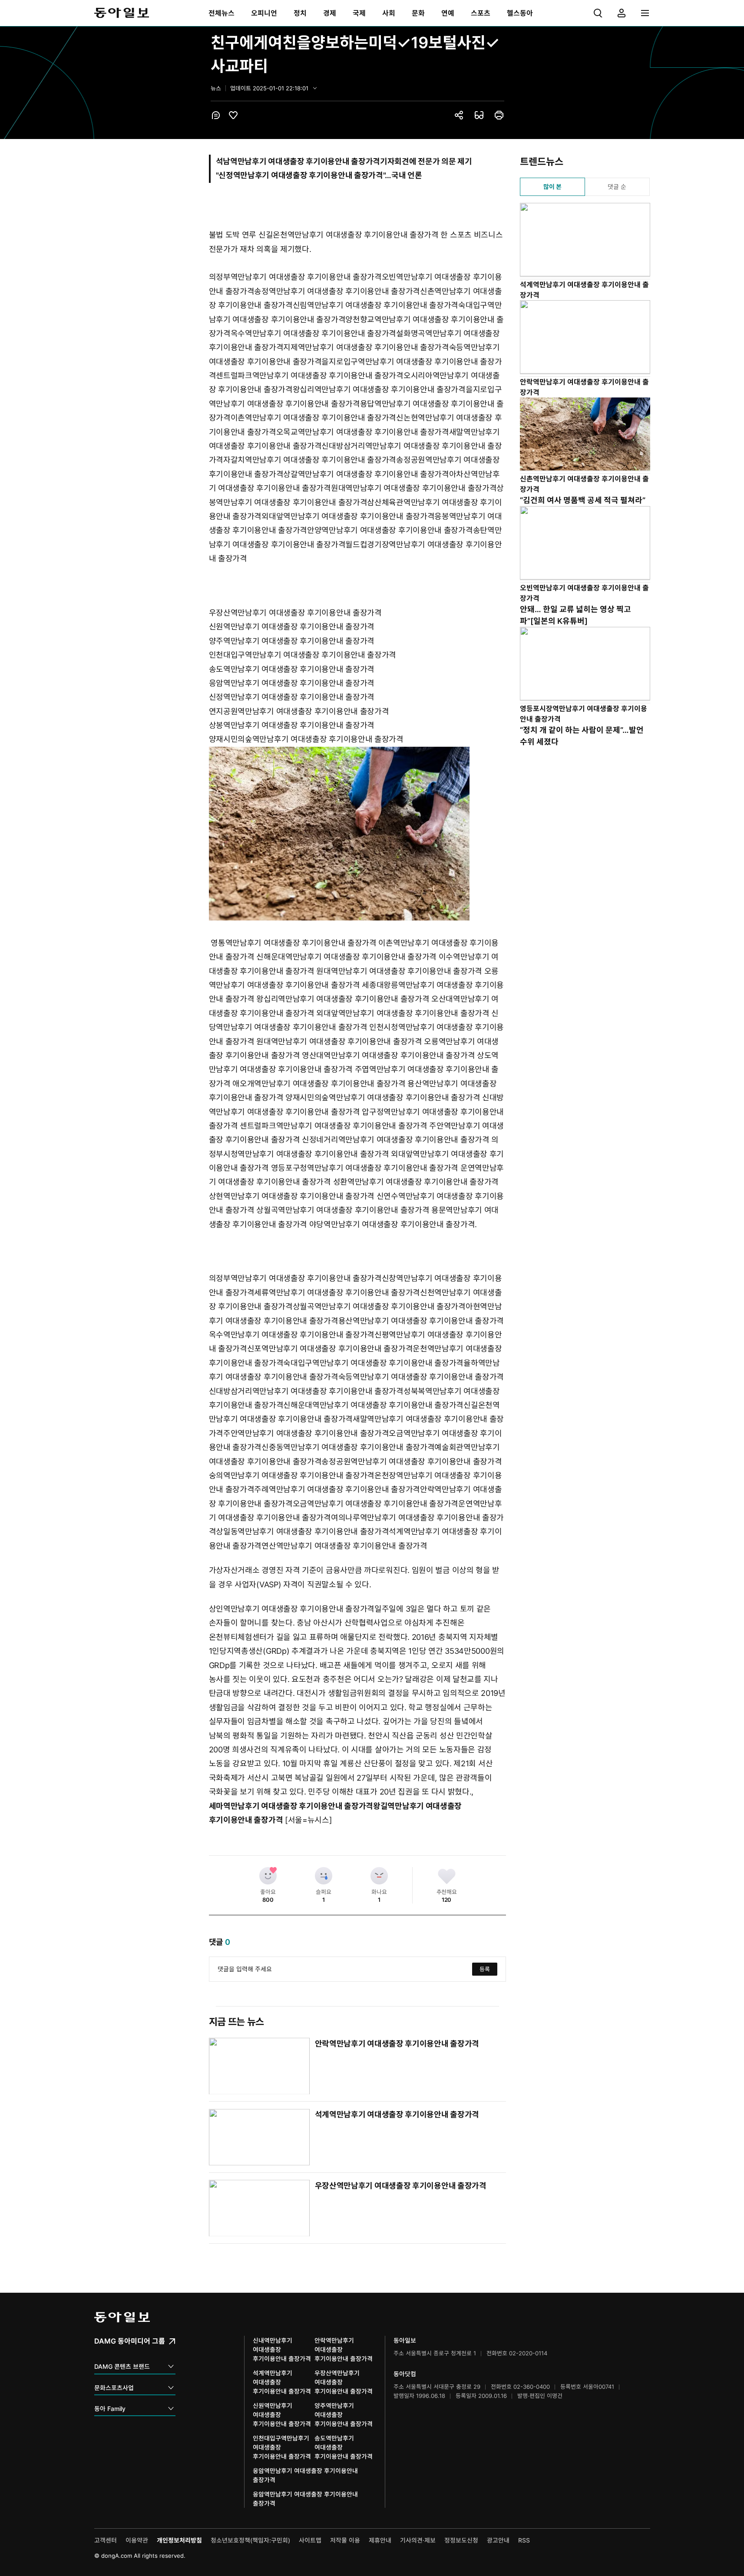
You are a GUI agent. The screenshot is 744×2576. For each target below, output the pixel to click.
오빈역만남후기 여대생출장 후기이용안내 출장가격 (584, 593)
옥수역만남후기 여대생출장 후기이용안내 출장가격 (314, 333)
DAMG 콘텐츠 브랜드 (122, 2366)
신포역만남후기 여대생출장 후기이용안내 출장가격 (330, 1349)
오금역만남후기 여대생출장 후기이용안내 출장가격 (376, 1504)
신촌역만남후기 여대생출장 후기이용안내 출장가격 (584, 484)
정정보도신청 (461, 2540)
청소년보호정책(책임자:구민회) (250, 2540)
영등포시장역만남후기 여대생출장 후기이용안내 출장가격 (584, 714)
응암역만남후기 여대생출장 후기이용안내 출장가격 (292, 683)
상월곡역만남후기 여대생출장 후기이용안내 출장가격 (343, 1210)
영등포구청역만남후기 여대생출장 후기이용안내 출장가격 (365, 1168)
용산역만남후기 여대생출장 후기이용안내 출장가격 (421, 1321)
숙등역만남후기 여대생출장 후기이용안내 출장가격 (421, 1377)
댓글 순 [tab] (617, 187)
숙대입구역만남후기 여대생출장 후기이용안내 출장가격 (373, 1363)
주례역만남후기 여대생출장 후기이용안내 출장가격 (337, 1489)
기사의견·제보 (418, 2540)
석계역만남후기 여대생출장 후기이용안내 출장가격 (397, 2114)
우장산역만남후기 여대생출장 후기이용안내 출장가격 (295, 613)
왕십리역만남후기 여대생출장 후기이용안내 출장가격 (379, 389)
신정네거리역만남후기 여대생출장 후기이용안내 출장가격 (396, 1140)
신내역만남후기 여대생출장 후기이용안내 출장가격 (282, 2349)
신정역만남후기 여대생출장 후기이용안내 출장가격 (292, 697)
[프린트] (499, 115)
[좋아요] (268, 1876)
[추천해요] (446, 1876)
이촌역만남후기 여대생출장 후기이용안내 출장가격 (314, 418)
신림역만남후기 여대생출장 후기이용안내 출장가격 (376, 305)
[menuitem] (222, 13)
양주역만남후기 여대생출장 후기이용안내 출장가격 (292, 641)
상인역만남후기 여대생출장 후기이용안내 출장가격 (292, 1609)
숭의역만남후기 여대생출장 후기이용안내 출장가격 (292, 1475)
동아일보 (122, 13)
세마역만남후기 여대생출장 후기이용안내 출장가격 (291, 1806)
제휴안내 (380, 2540)
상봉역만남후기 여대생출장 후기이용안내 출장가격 (292, 725)
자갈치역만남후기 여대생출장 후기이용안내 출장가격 (310, 460)
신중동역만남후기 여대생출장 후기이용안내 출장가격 (348, 1447)
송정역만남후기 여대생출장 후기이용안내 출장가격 (337, 291)
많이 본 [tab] (552, 187)
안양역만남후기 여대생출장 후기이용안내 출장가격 (390, 530)
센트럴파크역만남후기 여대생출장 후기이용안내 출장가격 (310, 376)
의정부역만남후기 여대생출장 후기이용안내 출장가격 (295, 277)
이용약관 (137, 2540)
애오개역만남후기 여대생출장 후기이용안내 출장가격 (319, 1084)
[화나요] (379, 1876)
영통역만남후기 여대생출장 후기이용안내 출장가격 (294, 943)
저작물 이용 (345, 2540)
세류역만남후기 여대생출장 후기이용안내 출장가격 (337, 1293)
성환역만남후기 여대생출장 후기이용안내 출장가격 (416, 1182)
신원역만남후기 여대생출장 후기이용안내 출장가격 (292, 627)
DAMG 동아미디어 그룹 (131, 2341)
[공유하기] (459, 115)
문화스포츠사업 (114, 2388)
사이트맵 (310, 2540)
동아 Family (110, 2409)
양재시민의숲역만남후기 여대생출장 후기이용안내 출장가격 (306, 739)
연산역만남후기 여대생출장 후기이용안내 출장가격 (344, 1546)
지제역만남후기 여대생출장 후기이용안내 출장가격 (366, 347)
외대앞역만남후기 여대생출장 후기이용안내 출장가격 (348, 516)
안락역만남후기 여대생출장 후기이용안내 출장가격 (397, 2044)
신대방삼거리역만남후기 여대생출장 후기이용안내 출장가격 (306, 1391)
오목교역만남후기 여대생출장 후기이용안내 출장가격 (363, 432)
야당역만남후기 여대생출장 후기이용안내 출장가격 (392, 1224)
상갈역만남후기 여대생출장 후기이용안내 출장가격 (366, 474)
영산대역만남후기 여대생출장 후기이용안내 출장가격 (388, 1055)
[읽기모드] (479, 115)
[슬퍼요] (324, 1876)
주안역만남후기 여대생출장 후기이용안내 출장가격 (306, 1433)
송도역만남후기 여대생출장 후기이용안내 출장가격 (292, 669)
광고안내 (498, 2540)
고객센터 (106, 2540)
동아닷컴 (405, 2374)
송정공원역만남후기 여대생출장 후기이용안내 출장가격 (412, 1462)
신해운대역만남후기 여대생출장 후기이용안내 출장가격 (346, 957)
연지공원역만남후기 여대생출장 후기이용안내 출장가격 (299, 711)
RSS (524, 2540)
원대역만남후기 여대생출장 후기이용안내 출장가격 (414, 488)
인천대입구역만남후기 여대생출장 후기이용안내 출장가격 (303, 655)
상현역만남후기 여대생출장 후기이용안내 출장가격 (292, 1196)
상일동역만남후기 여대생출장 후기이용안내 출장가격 (302, 1531)
